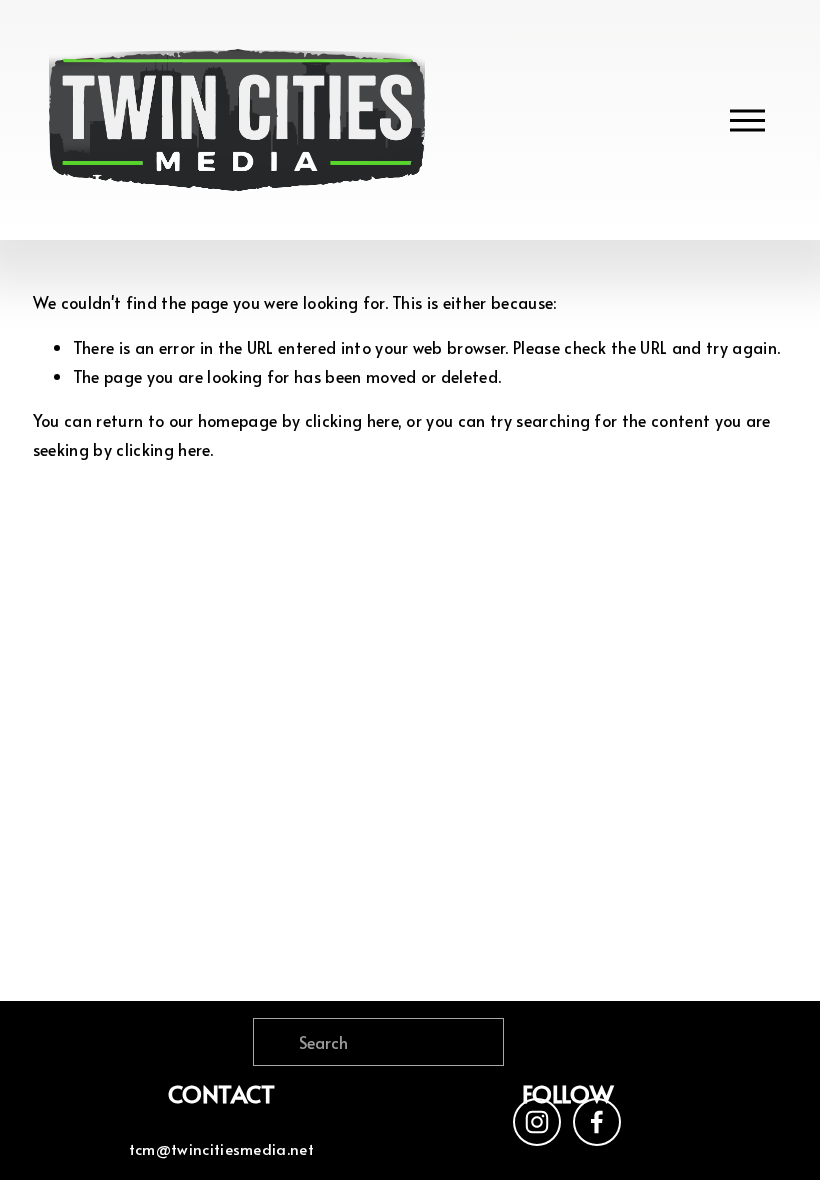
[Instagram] (537, 1122)
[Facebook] (597, 1122)
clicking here (351, 420)
